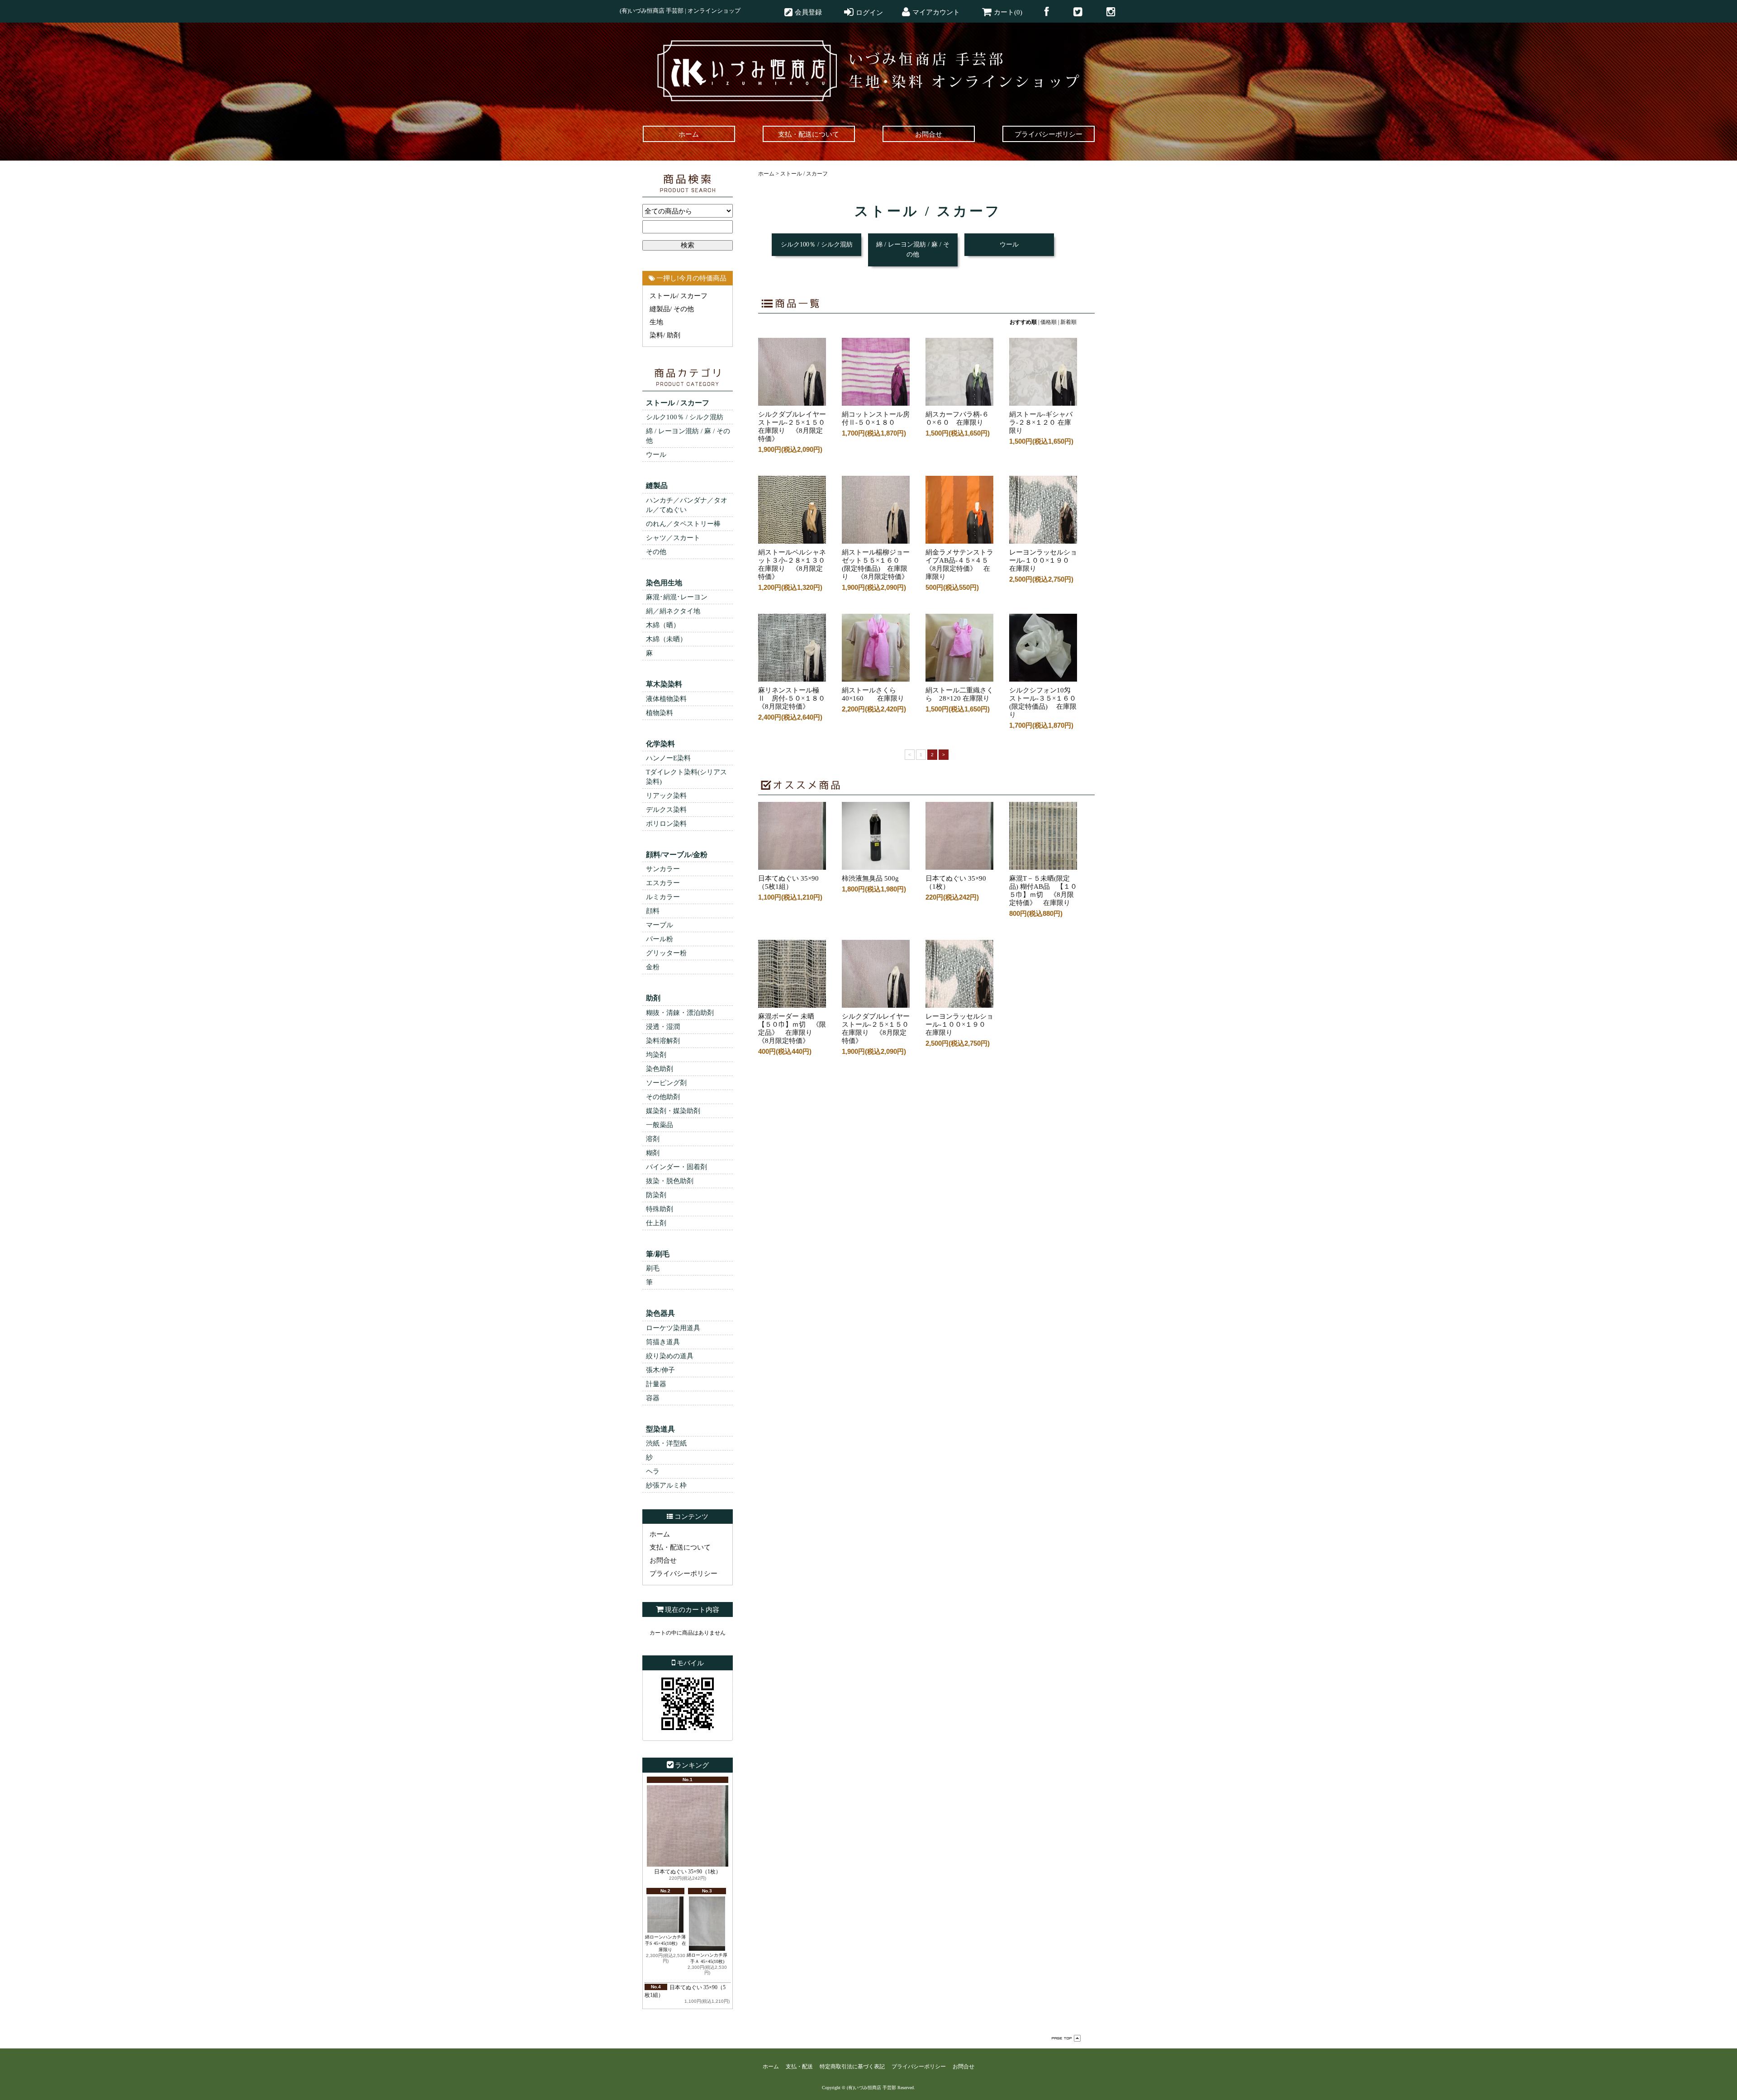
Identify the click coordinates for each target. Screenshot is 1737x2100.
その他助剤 (663, 1097)
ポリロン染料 (666, 824)
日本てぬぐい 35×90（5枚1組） (788, 882)
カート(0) (1008, 12)
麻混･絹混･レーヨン (677, 597)
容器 (653, 1398)
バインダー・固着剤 (676, 1167)
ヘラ (653, 1471)
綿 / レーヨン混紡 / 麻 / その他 (688, 436)
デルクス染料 (666, 810)
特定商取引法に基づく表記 (852, 2067)
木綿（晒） (663, 625)
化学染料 (660, 744)
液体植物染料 (666, 699)
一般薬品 (660, 1125)
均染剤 (656, 1055)
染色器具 (660, 1313)
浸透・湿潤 (663, 1027)
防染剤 (656, 1195)
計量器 (656, 1384)
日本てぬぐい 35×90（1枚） (688, 1872)
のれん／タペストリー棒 (683, 524)
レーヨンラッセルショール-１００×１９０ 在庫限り (959, 1024)
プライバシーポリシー (683, 1574)
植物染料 (660, 713)
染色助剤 (660, 1069)
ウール (656, 455)
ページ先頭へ (1066, 2038)
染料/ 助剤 (665, 335)
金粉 (653, 967)
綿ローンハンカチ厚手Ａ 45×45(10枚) (707, 1958)
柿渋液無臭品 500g (874, 878)
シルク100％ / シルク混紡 (685, 417)
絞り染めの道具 (670, 1356)
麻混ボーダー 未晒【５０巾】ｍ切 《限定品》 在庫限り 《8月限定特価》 (792, 1029)
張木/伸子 (660, 1370)
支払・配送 (799, 2067)
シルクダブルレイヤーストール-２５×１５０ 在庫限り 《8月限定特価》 (879, 1029)
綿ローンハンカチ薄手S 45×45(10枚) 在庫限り (666, 1943)
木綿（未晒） (666, 639)
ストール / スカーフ (678, 403)
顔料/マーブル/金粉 (677, 855)
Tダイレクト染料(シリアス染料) (686, 777)
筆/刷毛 (658, 1254)
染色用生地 (664, 583)
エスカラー (663, 883)
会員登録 (808, 12)
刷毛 (653, 1268)
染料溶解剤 (663, 1041)
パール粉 (660, 939)
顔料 (653, 911)
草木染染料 (664, 684)
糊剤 (653, 1153)
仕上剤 (656, 1223)
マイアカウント (936, 12)
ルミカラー (663, 897)
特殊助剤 (660, 1209)
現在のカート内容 (692, 1610)
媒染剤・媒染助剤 (673, 1111)
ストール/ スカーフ (679, 296)
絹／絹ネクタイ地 (673, 611)
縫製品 (657, 486)
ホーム (660, 1534)
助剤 (653, 998)
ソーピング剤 (666, 1083)
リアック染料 (666, 796)
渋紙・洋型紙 (666, 1443)
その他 (656, 552)
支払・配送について (680, 1547)
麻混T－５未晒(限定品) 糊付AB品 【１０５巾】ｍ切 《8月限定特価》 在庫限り (1043, 891)
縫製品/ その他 (672, 309)
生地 (656, 322)
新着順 (1068, 322)
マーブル (660, 925)
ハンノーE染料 (668, 758)
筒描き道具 (663, 1342)
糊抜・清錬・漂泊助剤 (680, 1013)
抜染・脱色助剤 (670, 1181)
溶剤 (653, 1139)
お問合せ (663, 1560)
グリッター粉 (666, 953)
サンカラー (663, 869)
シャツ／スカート (673, 538)
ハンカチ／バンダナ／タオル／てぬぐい (687, 505)
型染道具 (660, 1429)
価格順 (1049, 322)
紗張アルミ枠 (666, 1485)
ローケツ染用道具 (673, 1328)
